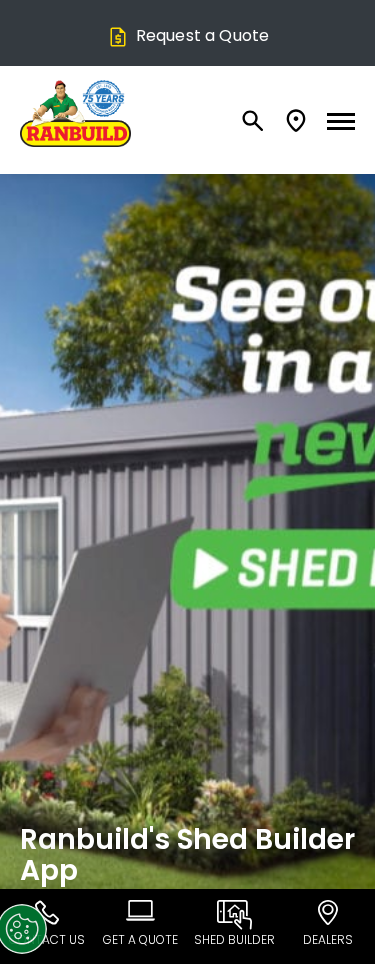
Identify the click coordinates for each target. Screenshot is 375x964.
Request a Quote (202, 35)
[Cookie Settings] (29, 929)
